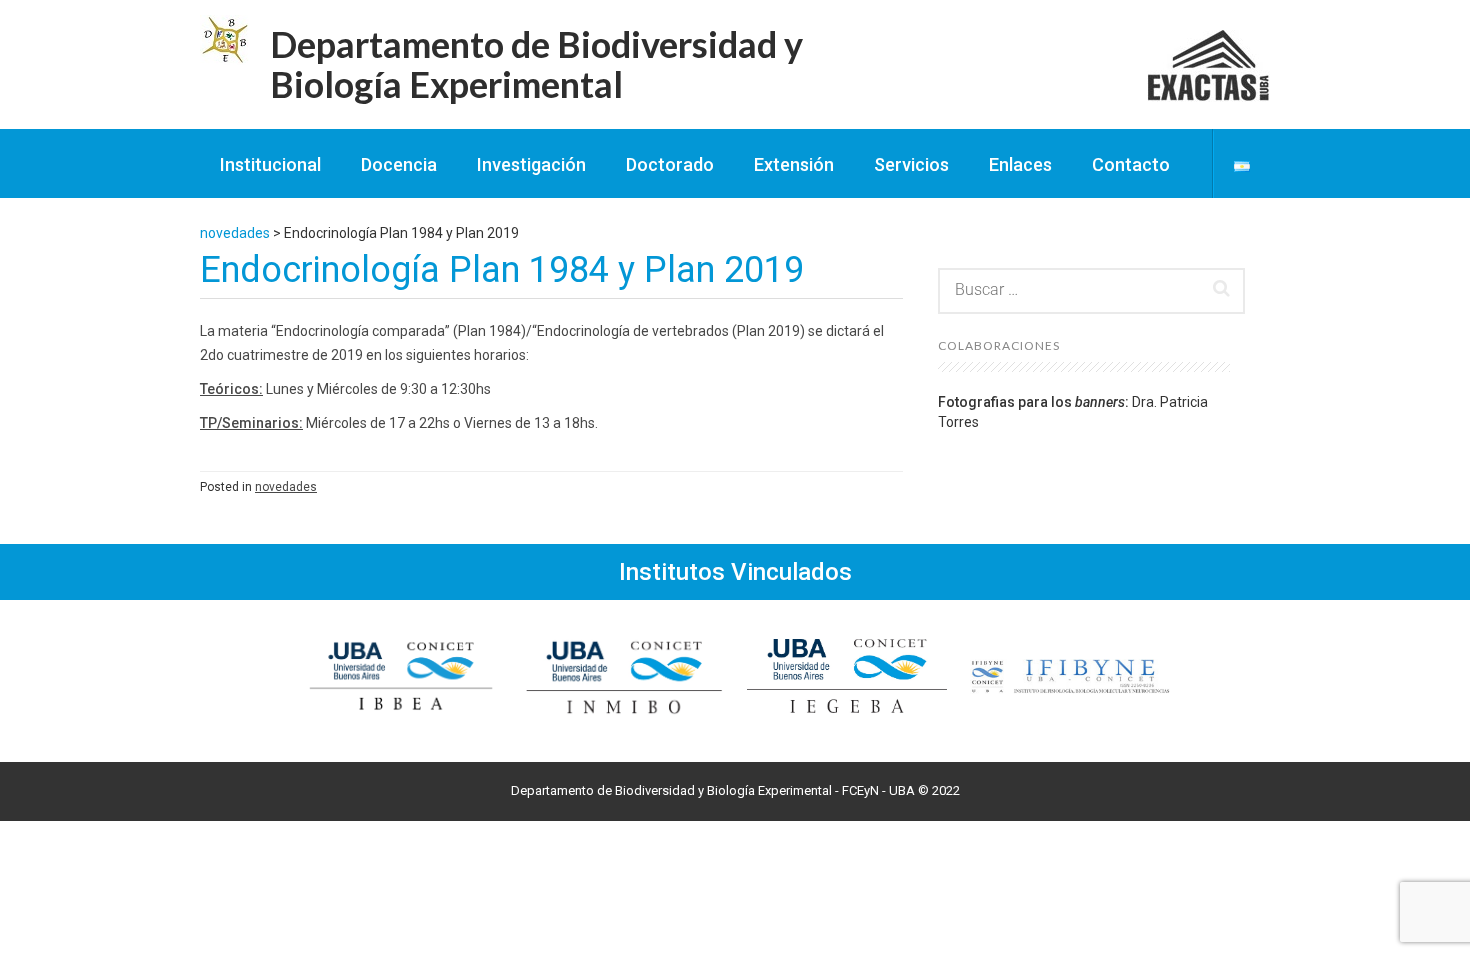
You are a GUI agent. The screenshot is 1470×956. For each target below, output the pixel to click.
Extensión (794, 164)
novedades (286, 487)
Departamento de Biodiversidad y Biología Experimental (536, 64)
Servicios (911, 164)
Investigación (531, 164)
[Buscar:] (1091, 291)
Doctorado (670, 164)
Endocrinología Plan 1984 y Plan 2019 (502, 270)
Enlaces (1020, 164)
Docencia (399, 164)
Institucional (270, 164)
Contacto (1131, 164)
